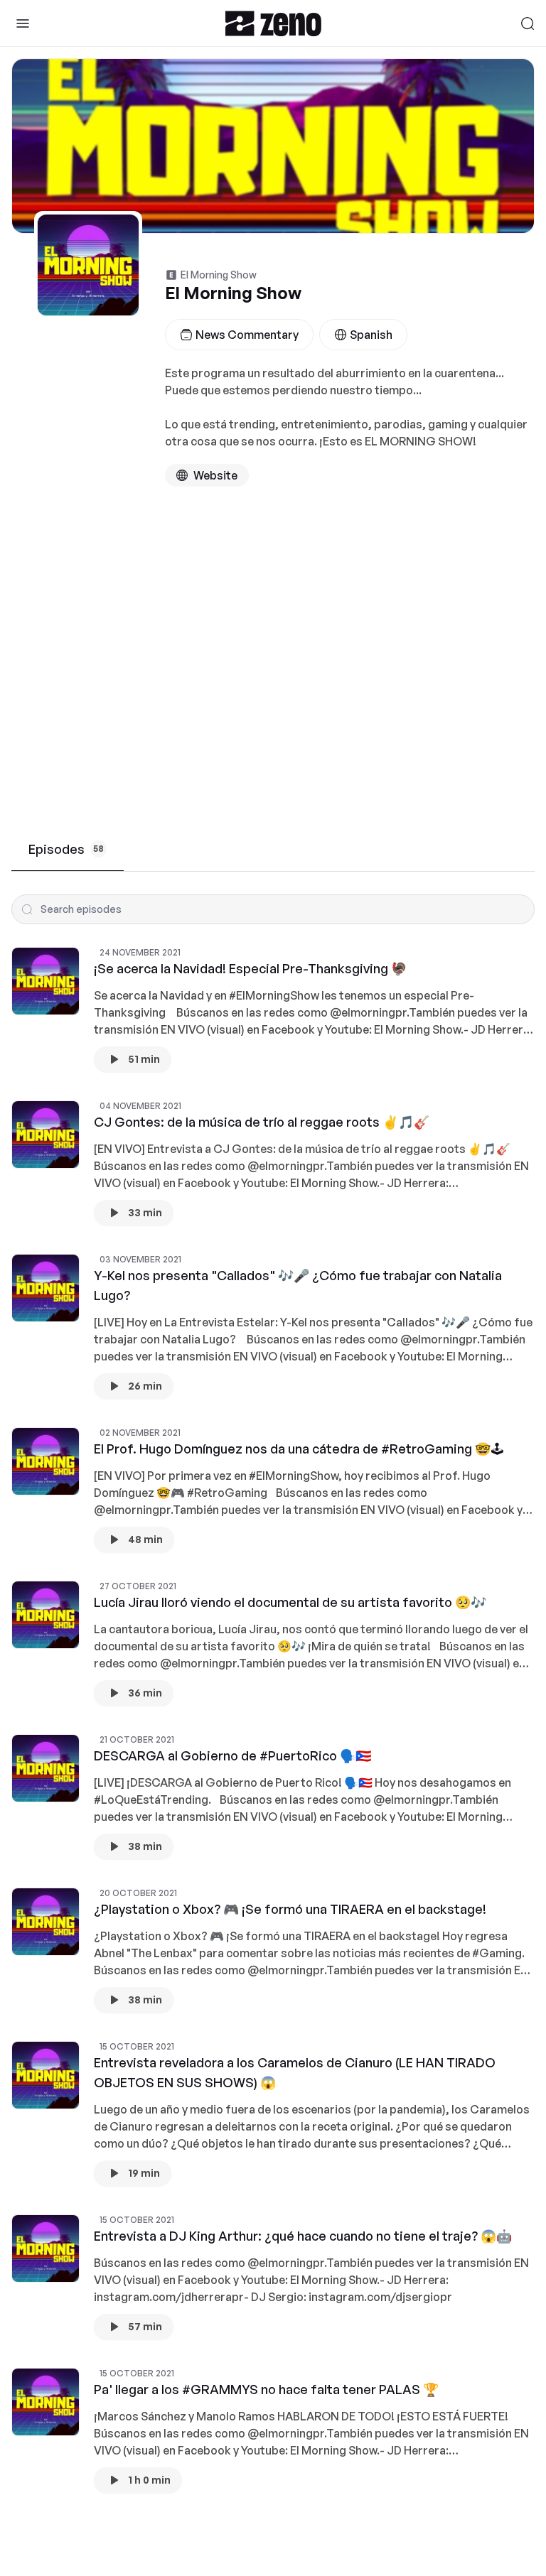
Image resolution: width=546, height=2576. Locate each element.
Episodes (66, 849)
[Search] (528, 23)
